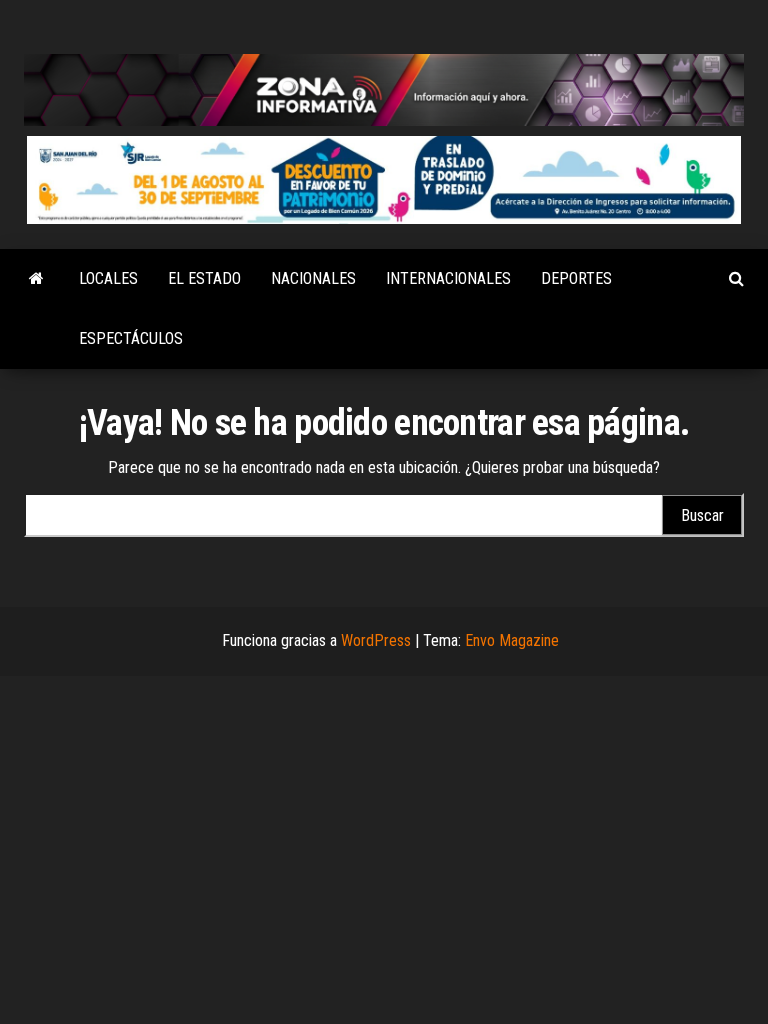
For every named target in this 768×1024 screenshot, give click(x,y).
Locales (108, 278)
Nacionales (313, 278)
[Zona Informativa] (36, 279)
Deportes (576, 278)
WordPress (376, 640)
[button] (384, 180)
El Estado (204, 278)
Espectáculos (131, 338)
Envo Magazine (512, 640)
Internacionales (448, 278)
